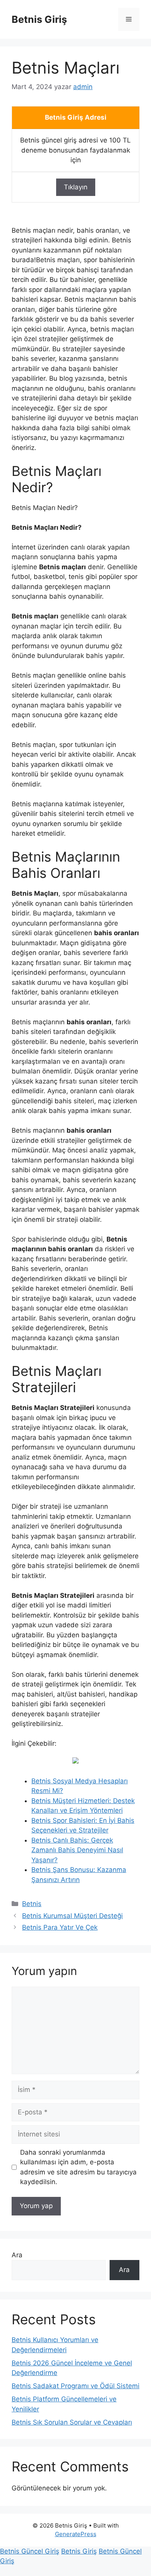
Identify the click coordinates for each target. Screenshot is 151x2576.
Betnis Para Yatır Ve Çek (60, 1927)
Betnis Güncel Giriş (30, 2551)
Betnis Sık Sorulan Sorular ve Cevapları (72, 2422)
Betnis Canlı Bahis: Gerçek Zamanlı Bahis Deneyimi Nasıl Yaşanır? (77, 1850)
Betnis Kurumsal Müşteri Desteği (72, 1916)
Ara (17, 2255)
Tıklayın (76, 187)
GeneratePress (76, 2534)
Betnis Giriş (39, 19)
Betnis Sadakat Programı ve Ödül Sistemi (75, 2386)
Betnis (32, 1904)
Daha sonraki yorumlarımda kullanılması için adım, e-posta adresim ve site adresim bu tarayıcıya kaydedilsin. (78, 2167)
